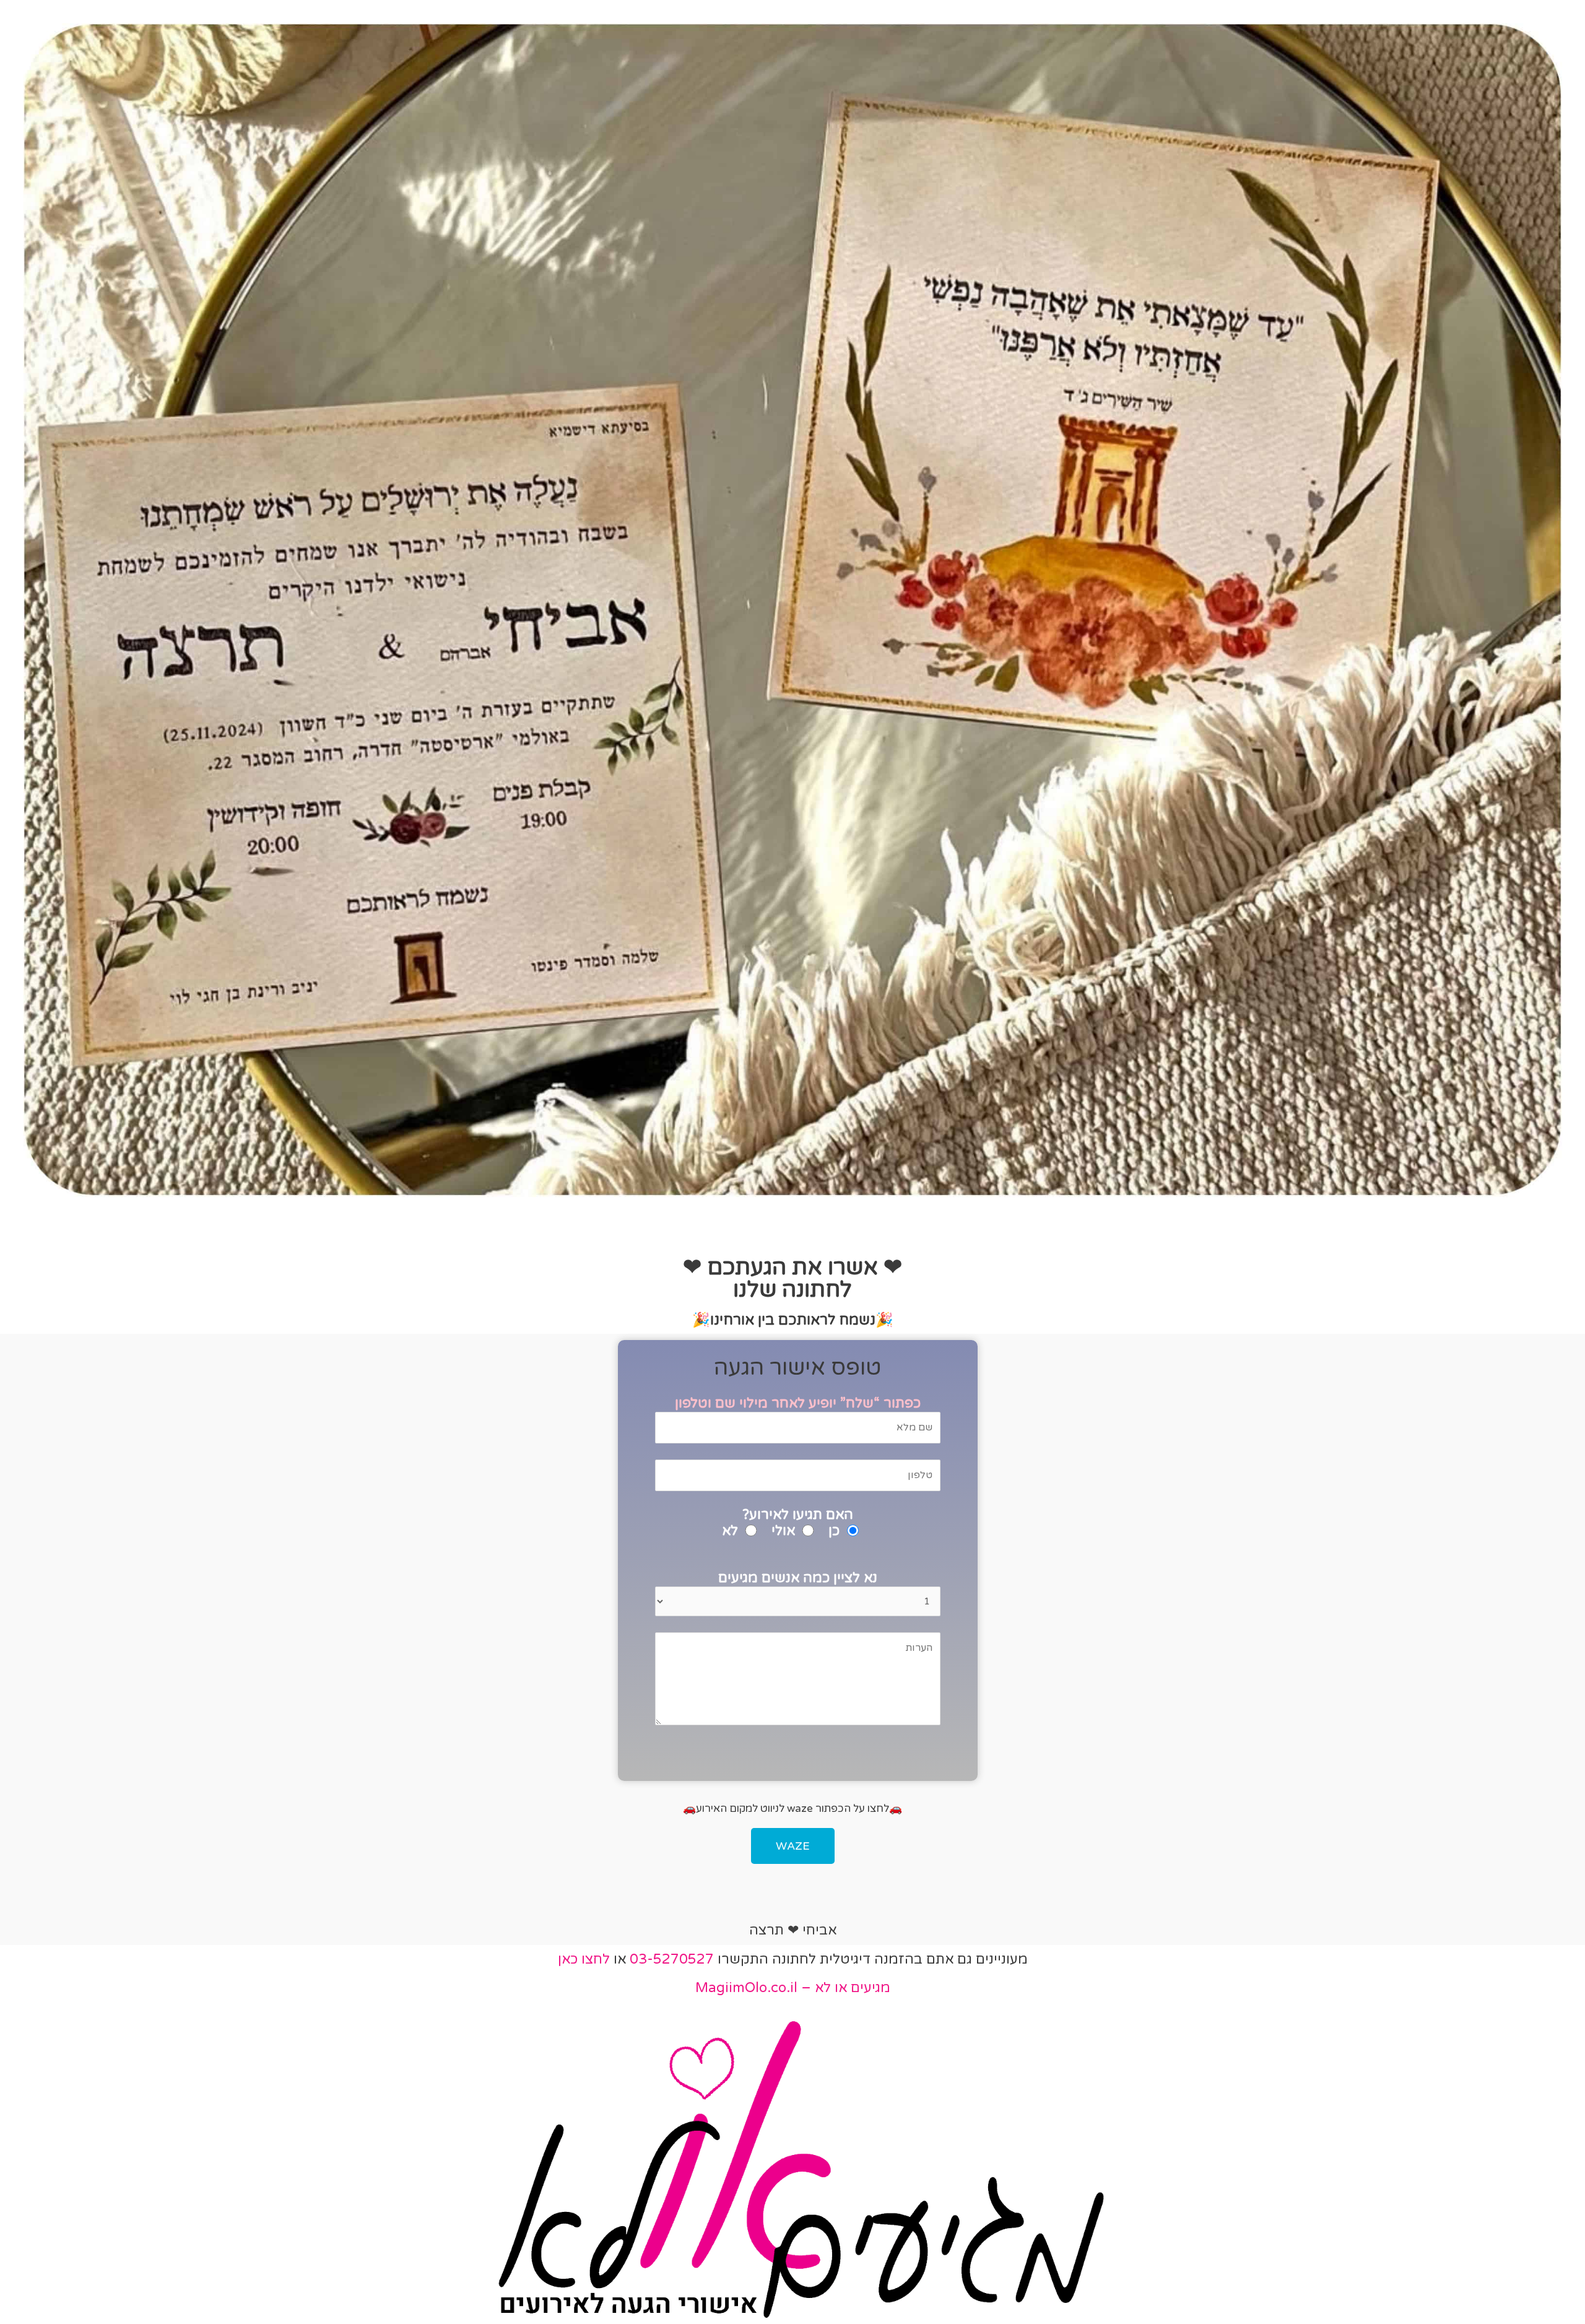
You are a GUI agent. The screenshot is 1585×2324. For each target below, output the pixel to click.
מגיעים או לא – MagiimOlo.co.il (793, 1988)
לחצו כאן (584, 1959)
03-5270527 (672, 1959)
